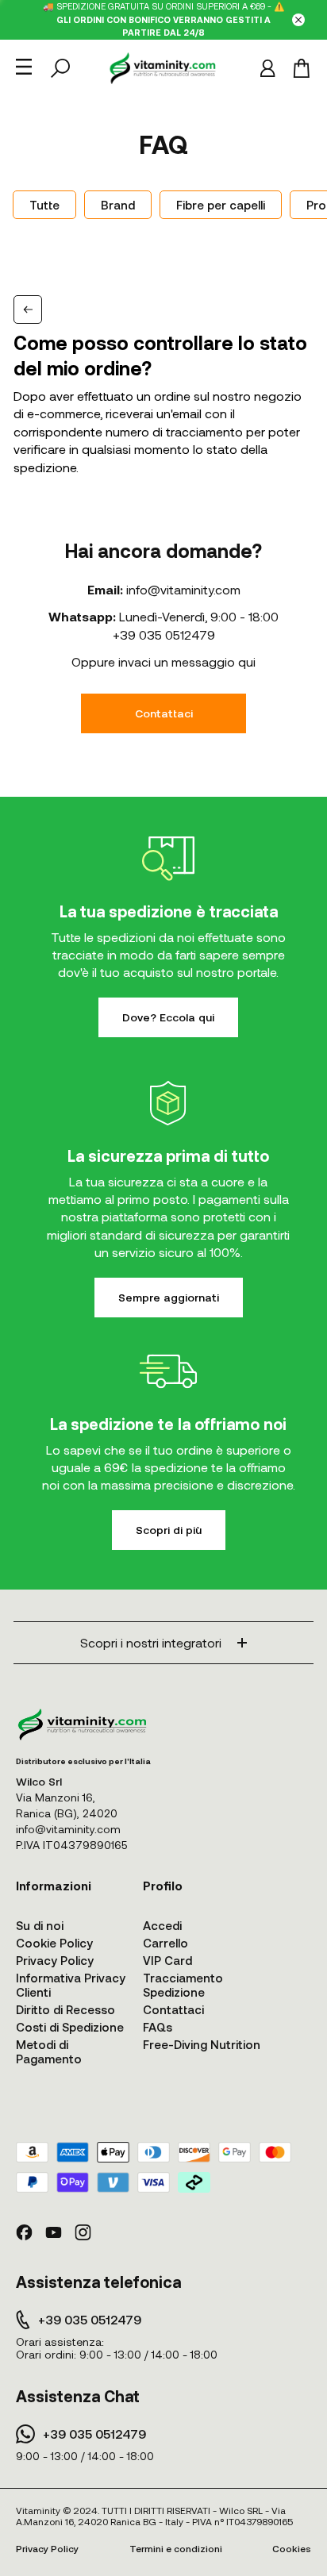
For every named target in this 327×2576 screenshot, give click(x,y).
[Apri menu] (24, 67)
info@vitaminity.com (183, 589)
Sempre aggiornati (169, 1297)
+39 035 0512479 (164, 634)
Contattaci (164, 713)
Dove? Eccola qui (168, 1017)
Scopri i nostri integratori (151, 1642)
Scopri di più (169, 1530)
